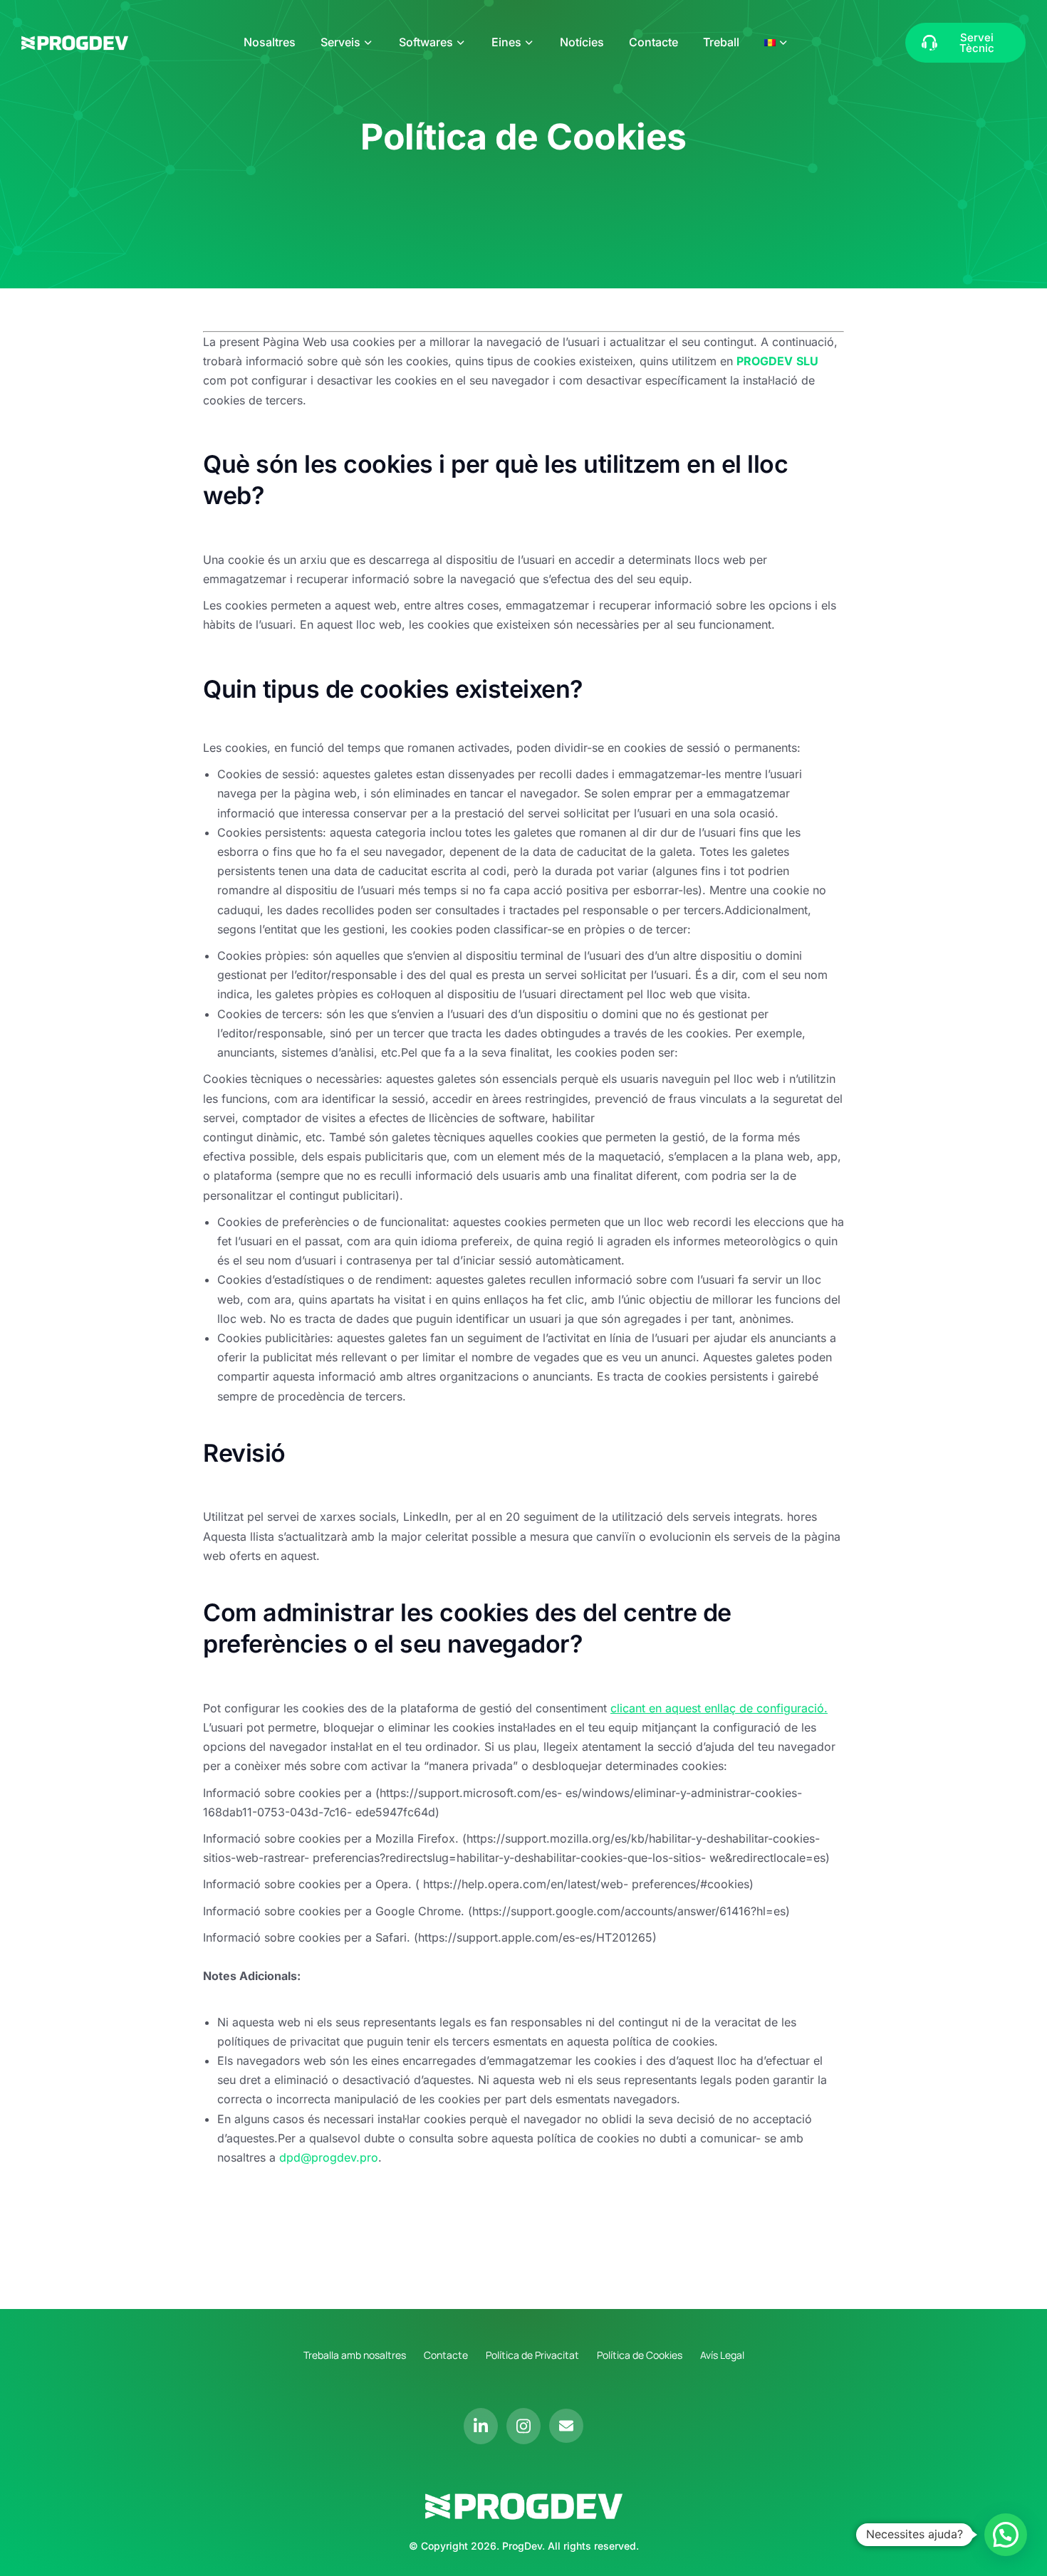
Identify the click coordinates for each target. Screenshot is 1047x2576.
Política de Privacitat (532, 2355)
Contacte (446, 2355)
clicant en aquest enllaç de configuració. (719, 1708)
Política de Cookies (640, 2355)
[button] (1006, 2535)
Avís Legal (722, 2355)
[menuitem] (777, 42)
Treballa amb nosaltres (355, 2355)
